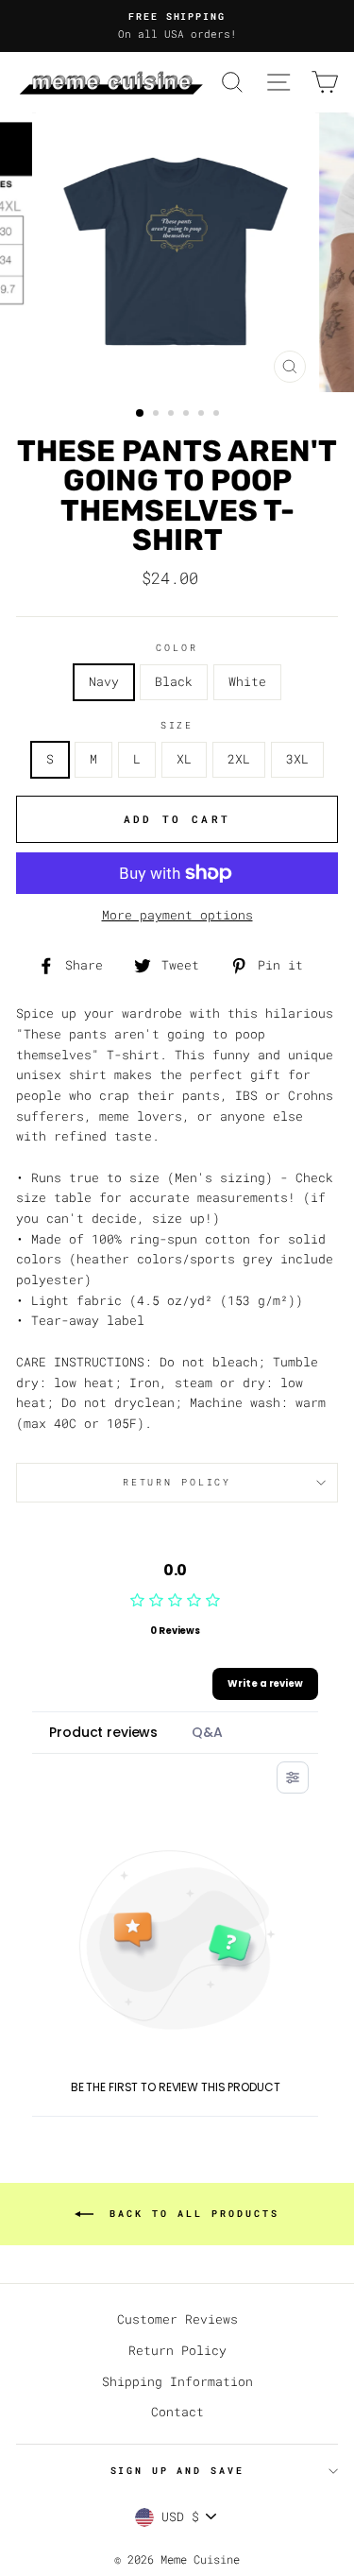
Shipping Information (177, 2381)
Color (177, 648)
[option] (177, 26)
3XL (297, 759)
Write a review (265, 1683)
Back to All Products (190, 2214)
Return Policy (177, 2350)
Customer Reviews (177, 2319)
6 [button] (218, 415)
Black (174, 681)
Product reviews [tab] (103, 1732)
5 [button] (203, 415)
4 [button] (188, 415)
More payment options (177, 915)
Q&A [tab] (207, 1732)
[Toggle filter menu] (293, 1777)
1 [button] (141, 414)
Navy (104, 681)
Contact (177, 2412)
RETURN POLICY (177, 1482)
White (247, 681)
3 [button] (173, 415)
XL (184, 759)
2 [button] (158, 415)
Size (177, 725)
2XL (239, 759)
